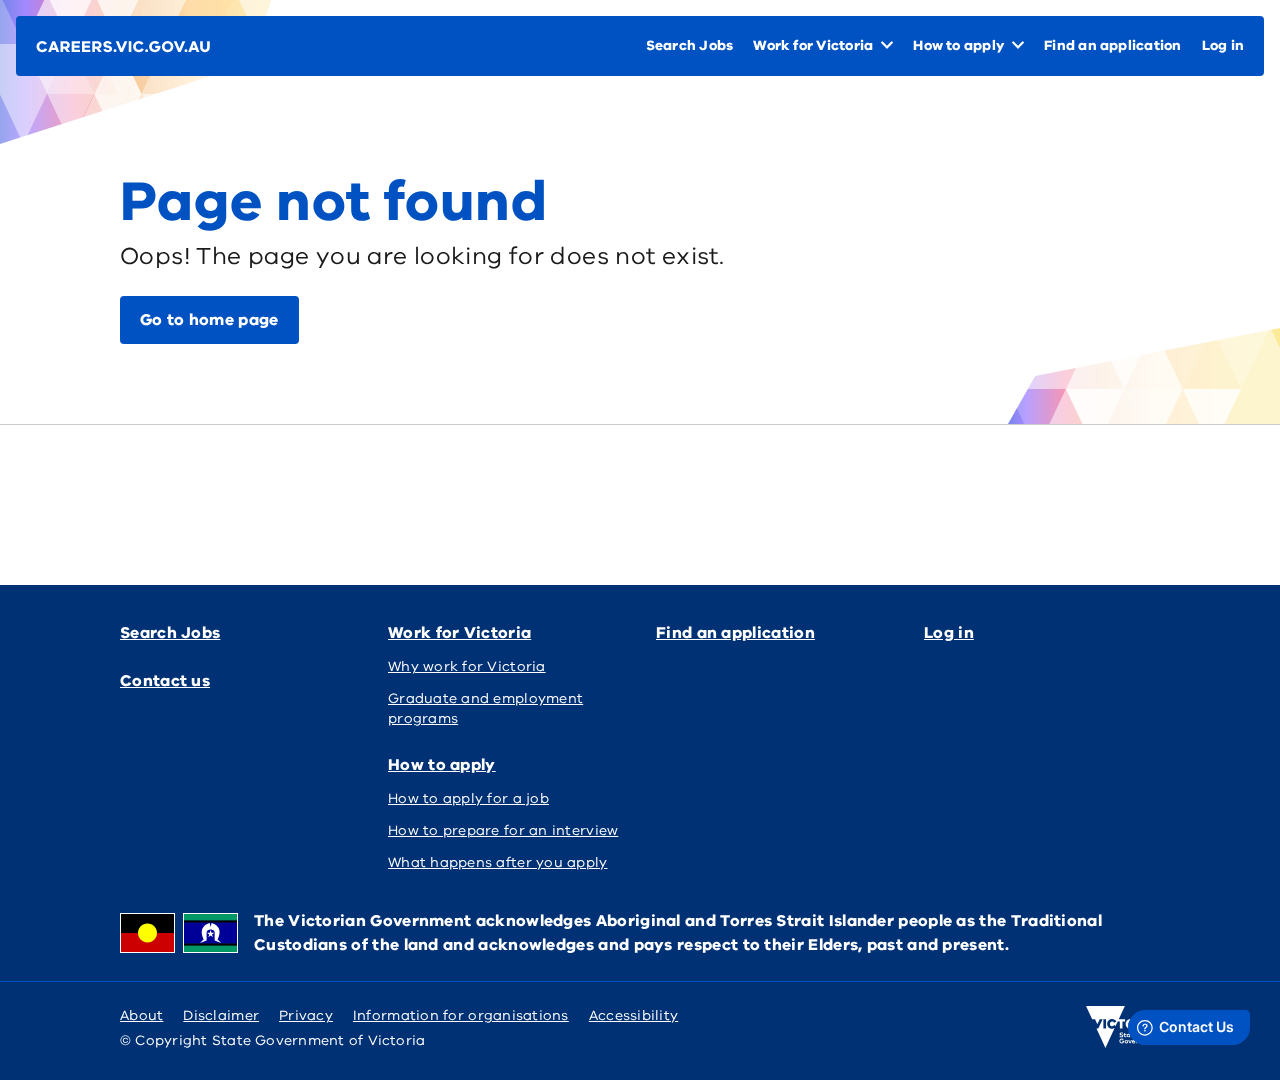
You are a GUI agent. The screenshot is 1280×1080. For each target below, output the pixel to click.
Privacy (306, 1015)
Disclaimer (221, 1015)
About (141, 1015)
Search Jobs (170, 633)
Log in (949, 633)
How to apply (442, 765)
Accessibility (634, 1015)
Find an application (735, 633)
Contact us (165, 681)
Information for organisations (461, 1015)
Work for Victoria (459, 633)
